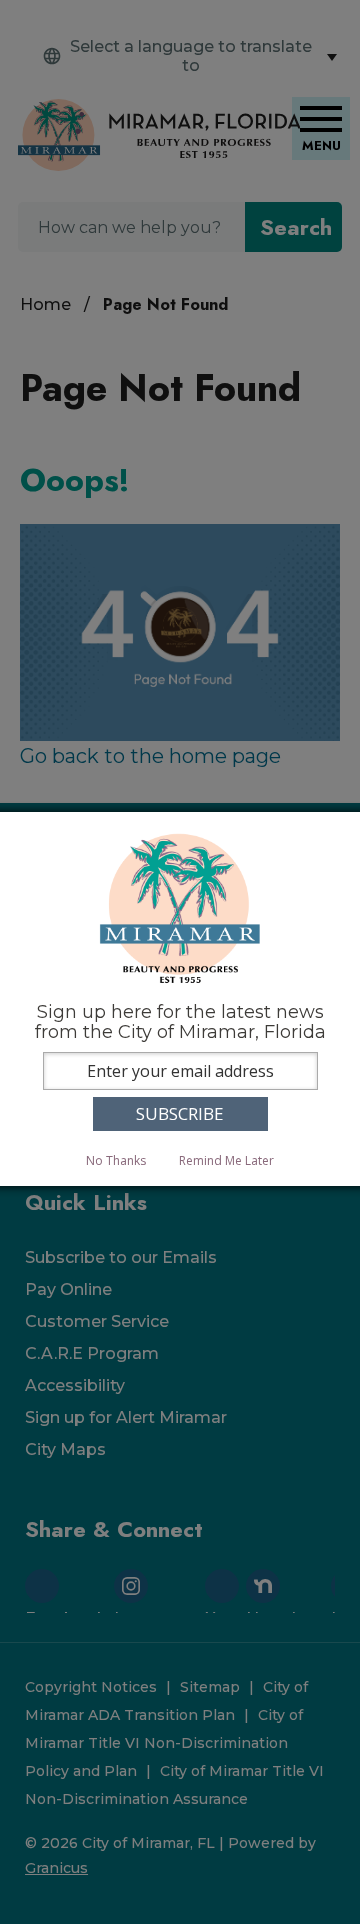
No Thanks (116, 1160)
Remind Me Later (226, 1160)
